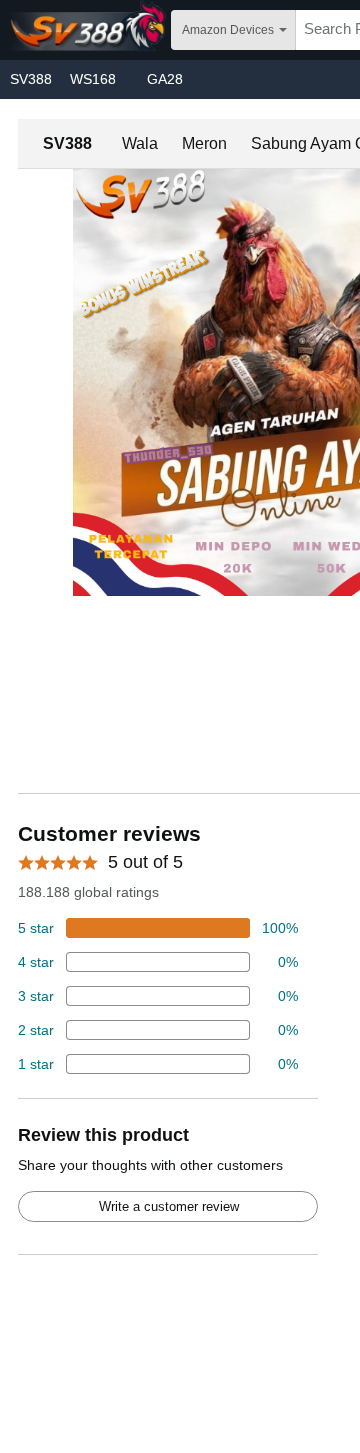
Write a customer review (169, 1206)
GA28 (165, 79)
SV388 (31, 79)
